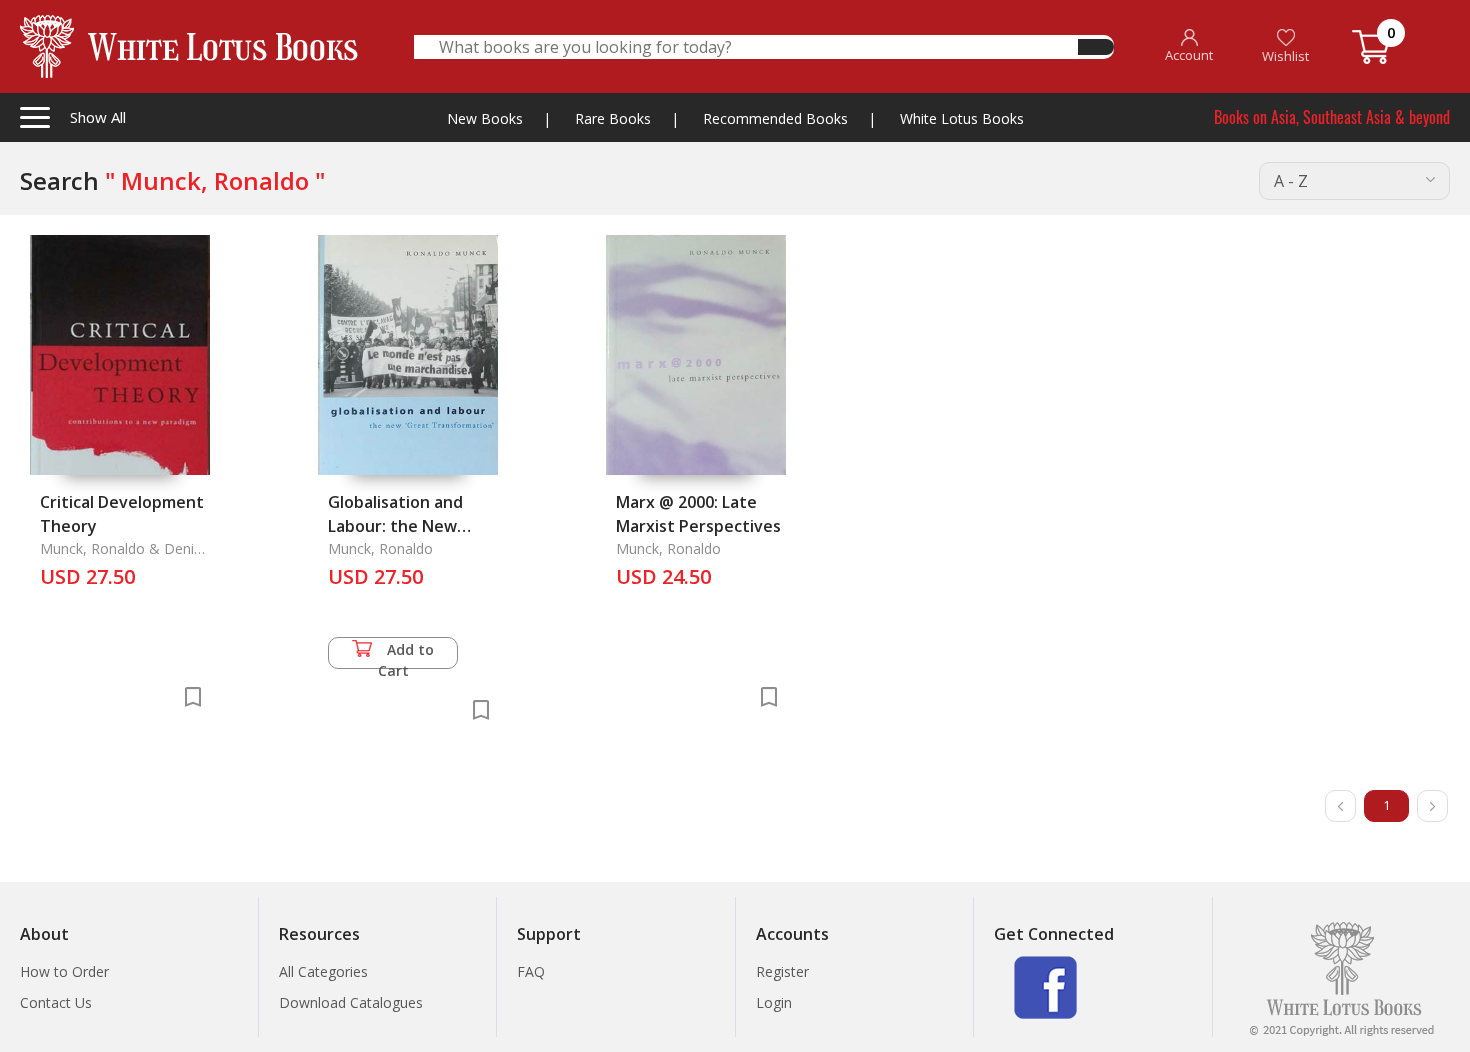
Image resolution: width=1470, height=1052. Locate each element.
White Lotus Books (962, 118)
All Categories (323, 971)
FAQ (531, 971)
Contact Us (56, 1002)
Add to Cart (406, 654)
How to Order (64, 971)
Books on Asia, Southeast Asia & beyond (1332, 117)
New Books (485, 118)
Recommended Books (775, 118)
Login (774, 1002)
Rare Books (613, 118)
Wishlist (1285, 56)
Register (782, 971)
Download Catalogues (351, 1002)
